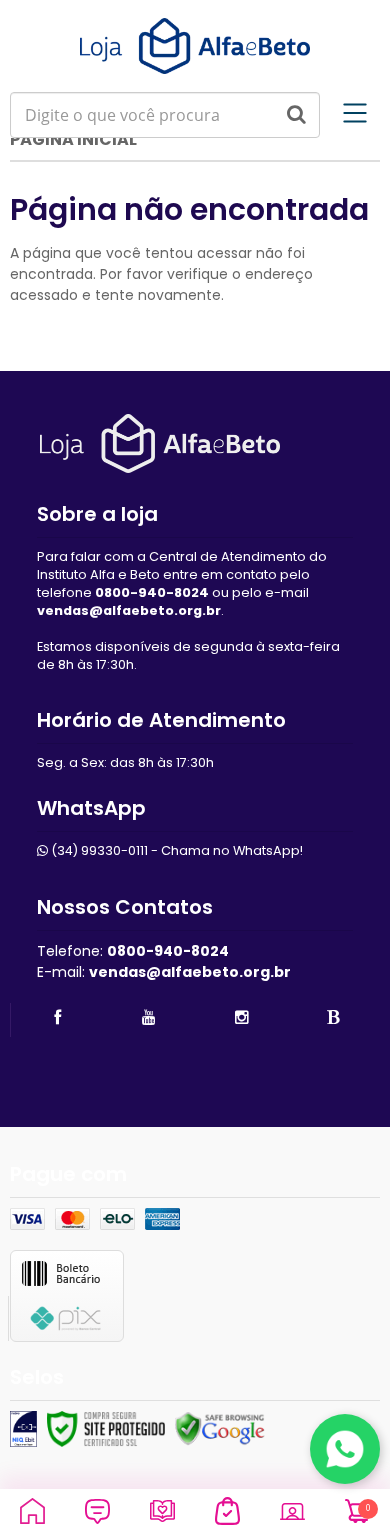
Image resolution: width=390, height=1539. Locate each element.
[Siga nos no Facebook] (57, 1018)
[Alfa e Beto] (195, 46)
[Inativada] (23, 1429)
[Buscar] (296, 115)
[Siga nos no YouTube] (149, 1018)
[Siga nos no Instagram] (242, 1018)
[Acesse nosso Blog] (334, 1018)
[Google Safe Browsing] (220, 1429)
